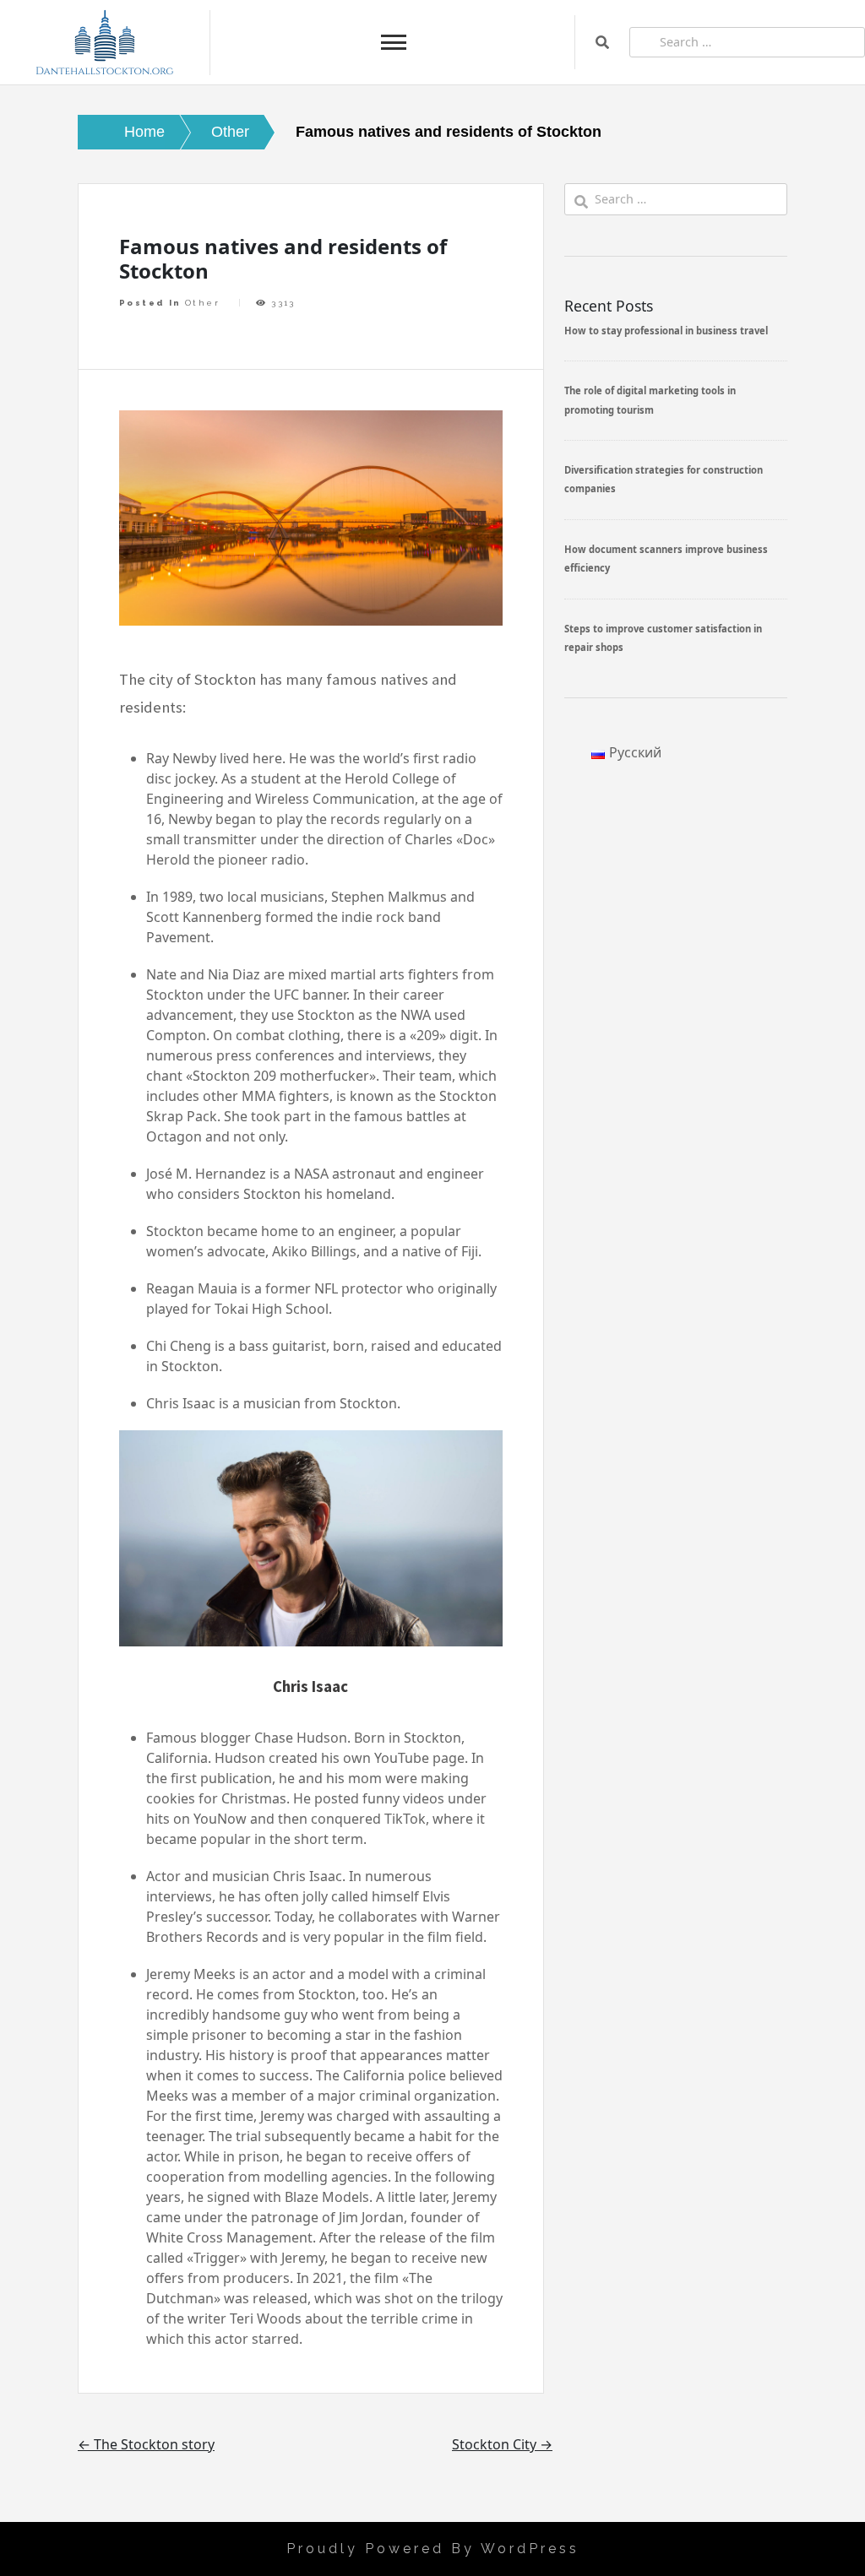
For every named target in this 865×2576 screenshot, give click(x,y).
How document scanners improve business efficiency (666, 559)
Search (602, 42)
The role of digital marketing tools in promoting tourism (650, 400)
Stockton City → (502, 2444)
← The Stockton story (146, 2444)
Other (202, 303)
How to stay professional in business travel (666, 331)
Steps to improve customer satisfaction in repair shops (663, 638)
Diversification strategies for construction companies (664, 479)
